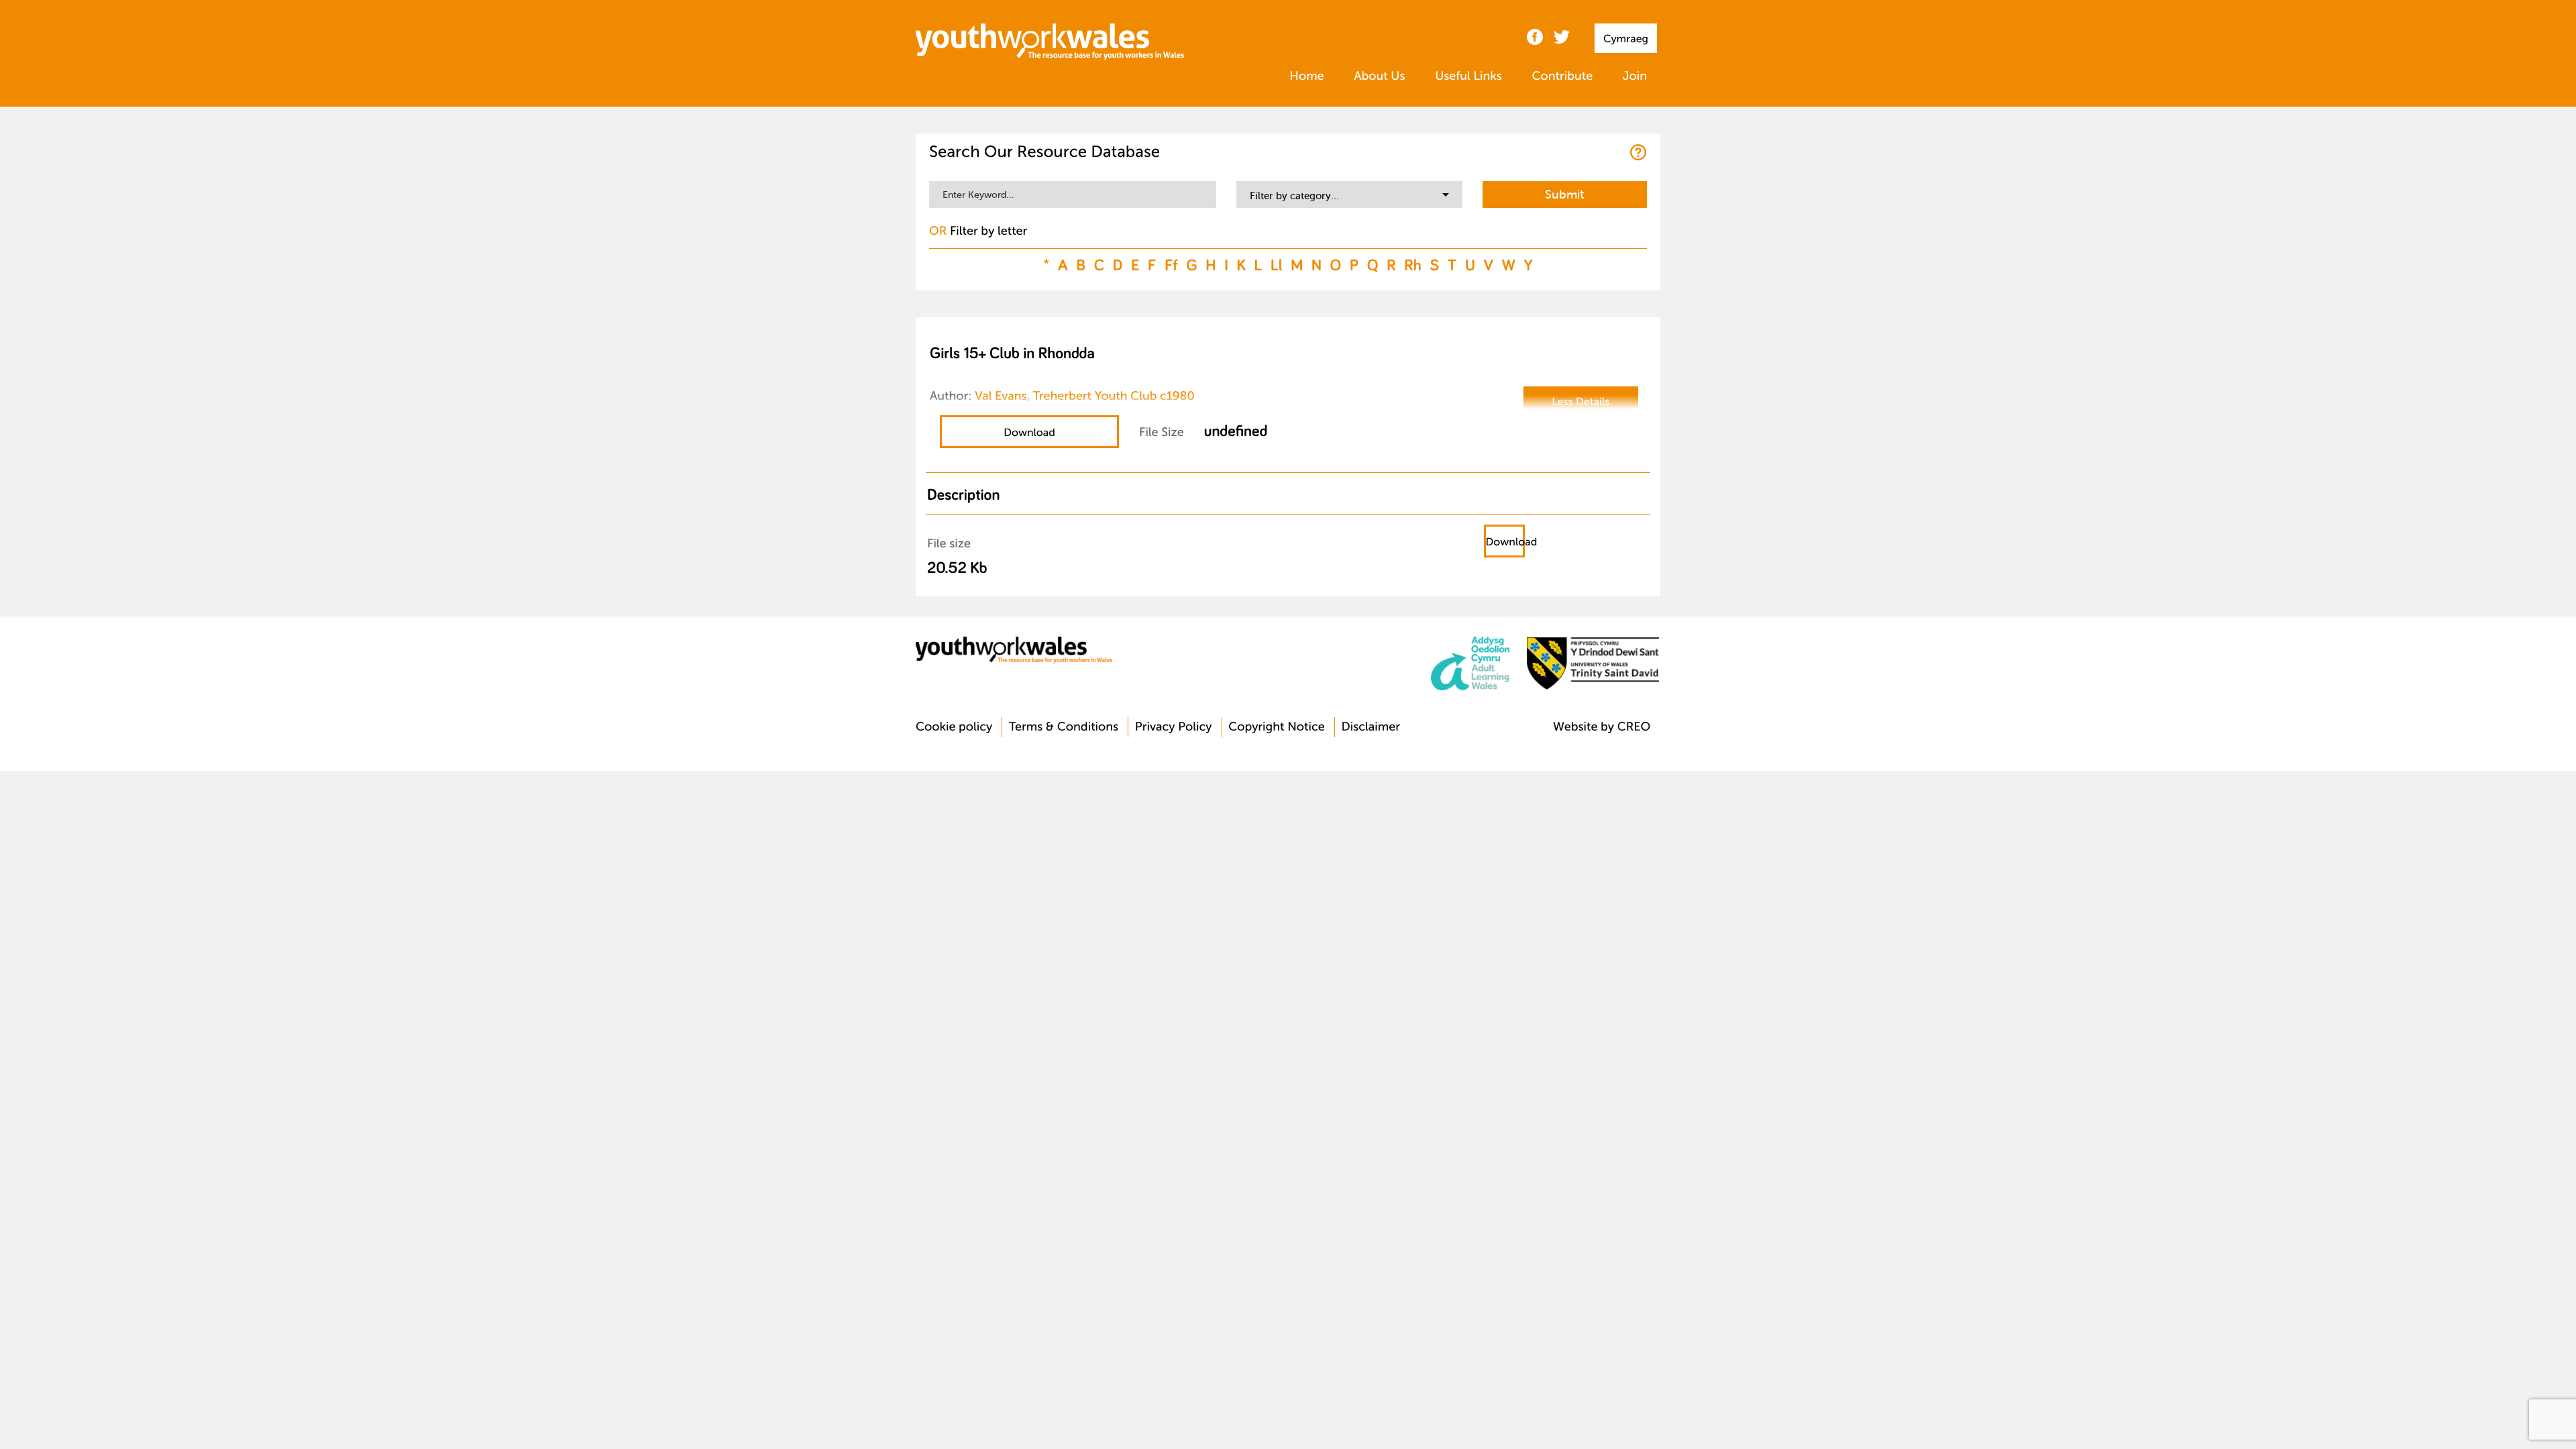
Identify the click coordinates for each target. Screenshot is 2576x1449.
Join (1635, 76)
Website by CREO (1602, 727)
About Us (1379, 76)
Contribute (1562, 76)
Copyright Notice (1277, 727)
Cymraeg (1626, 39)
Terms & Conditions (1064, 727)
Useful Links (1468, 76)
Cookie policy (954, 727)
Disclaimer (1371, 727)
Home (1306, 76)
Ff (1171, 265)
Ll (1277, 265)
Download (1029, 433)
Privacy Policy (1174, 727)
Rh (1412, 265)
